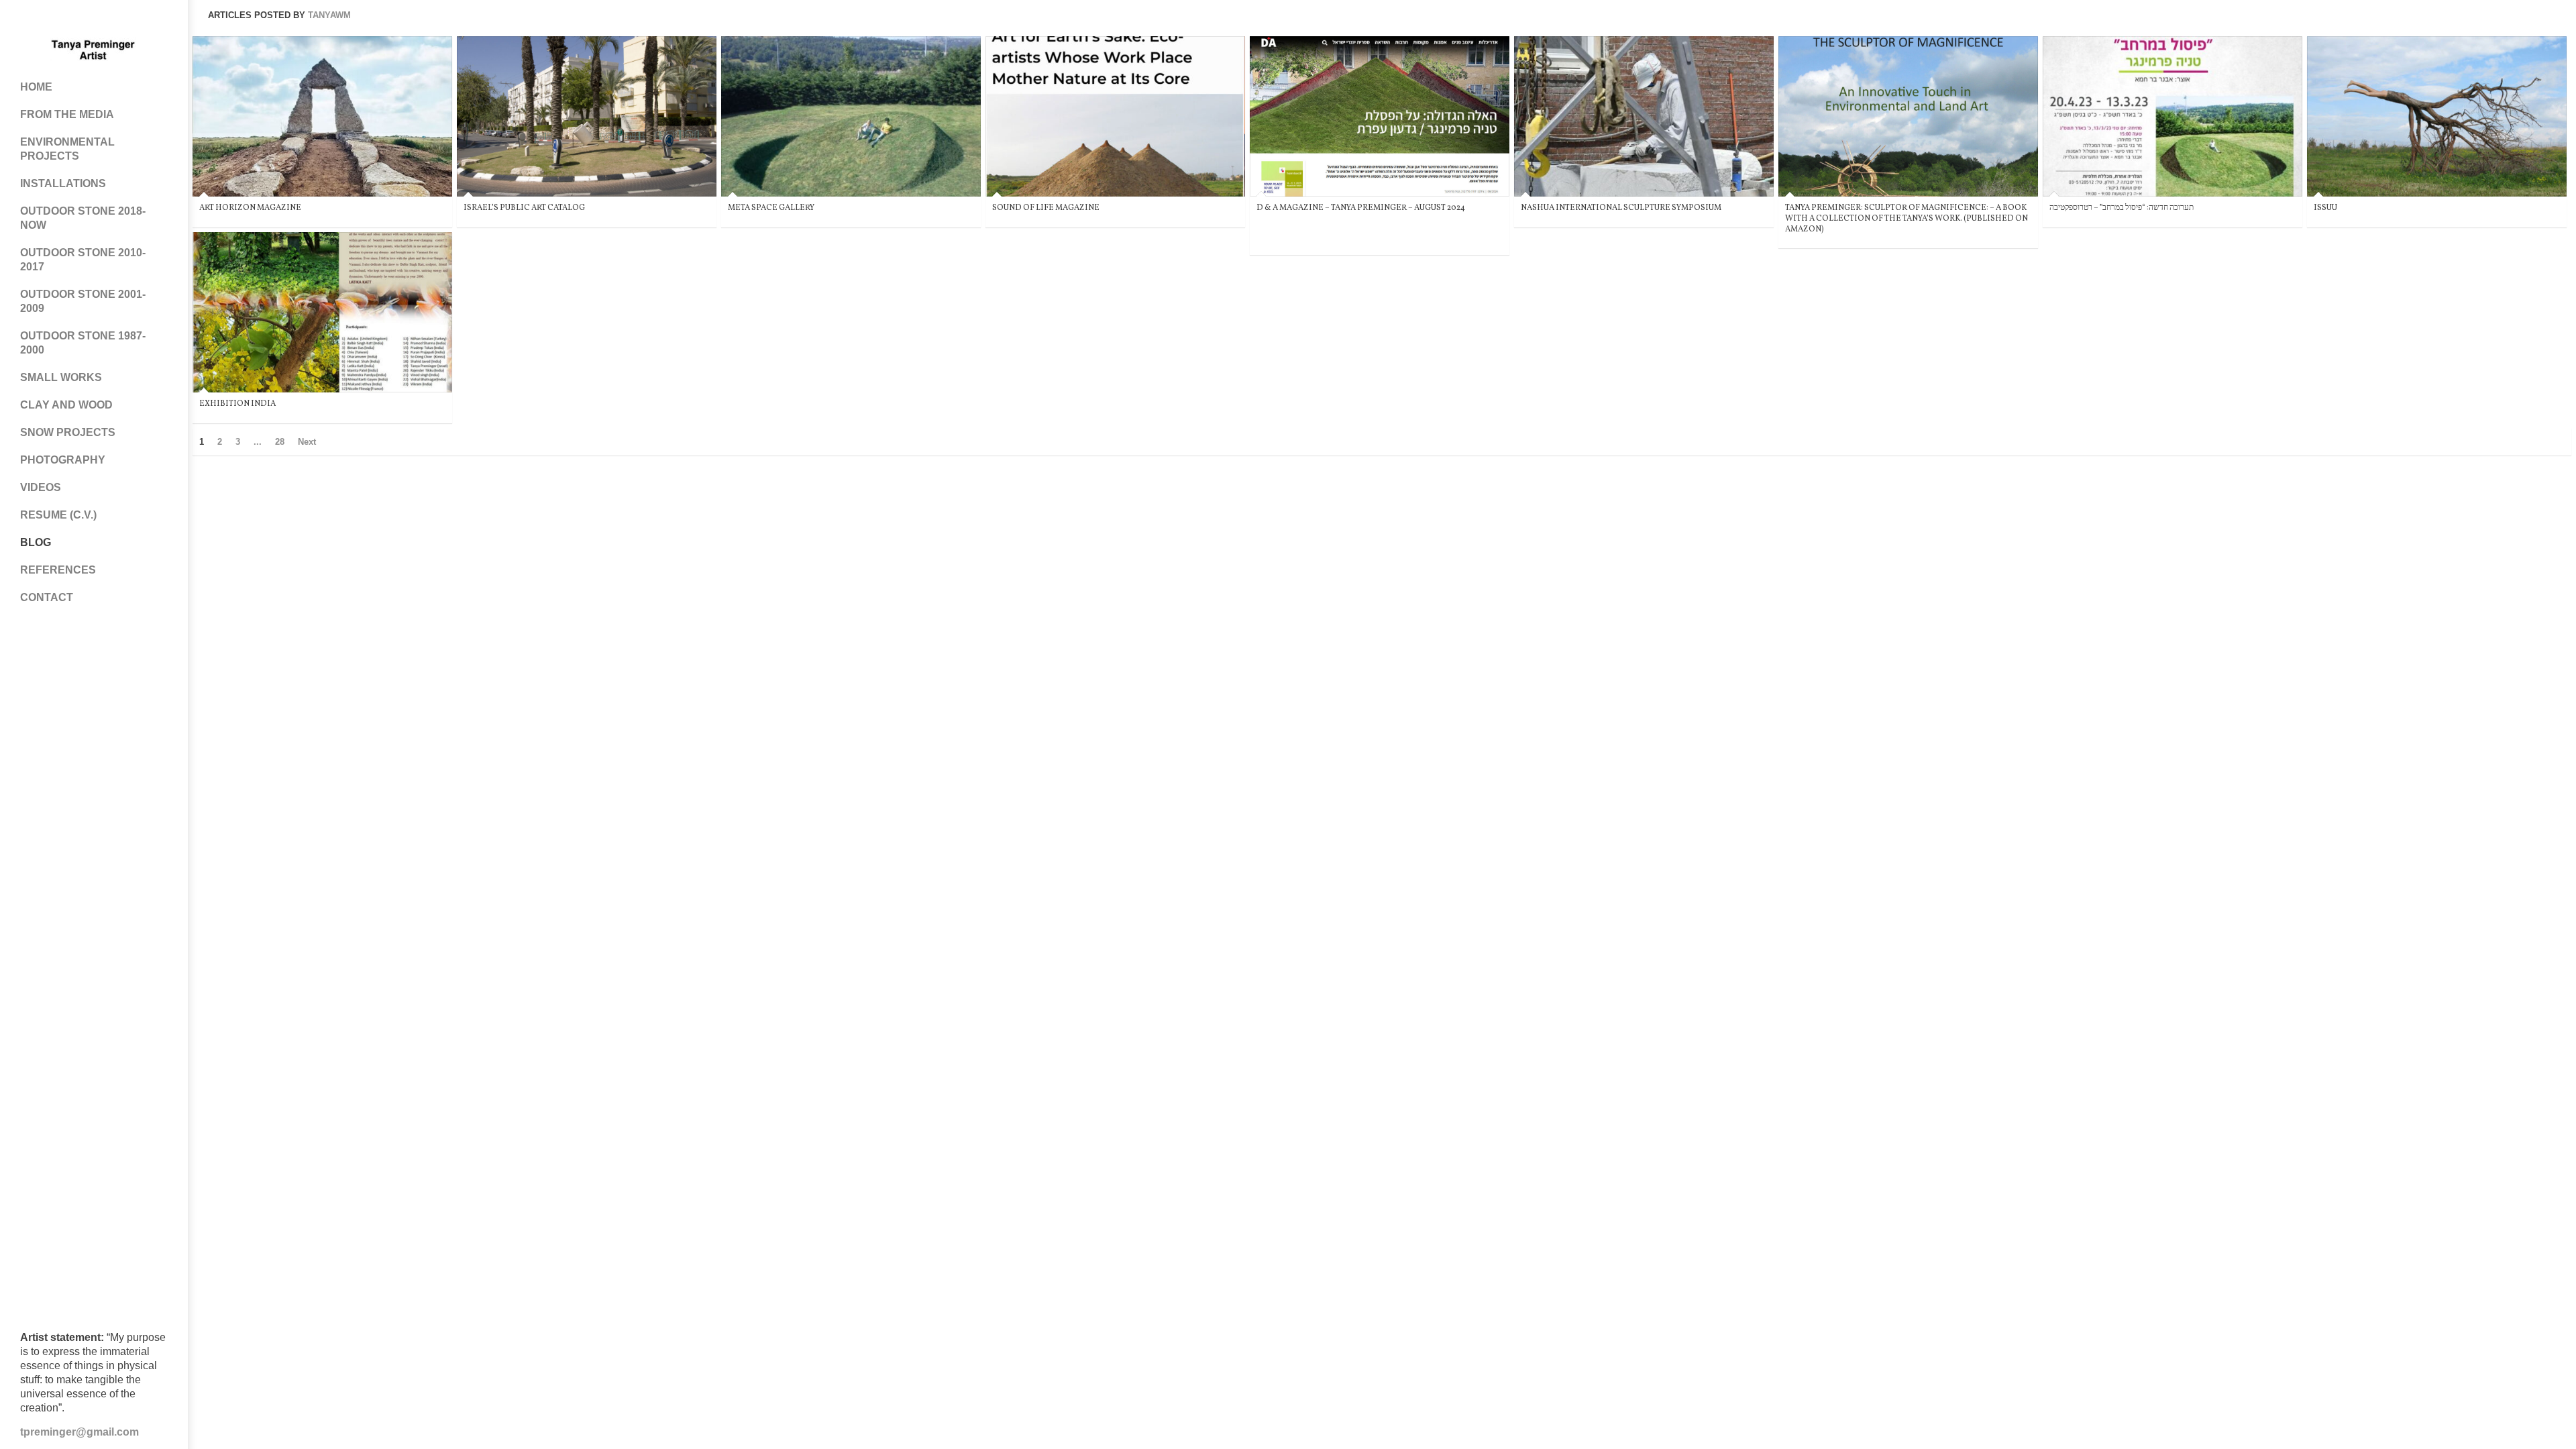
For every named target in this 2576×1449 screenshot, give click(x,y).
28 (280, 442)
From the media (67, 114)
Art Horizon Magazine (250, 208)
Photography (63, 460)
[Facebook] (54, 20)
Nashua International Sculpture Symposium (1621, 208)
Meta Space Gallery (771, 208)
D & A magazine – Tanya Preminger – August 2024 (1361, 208)
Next (307, 442)
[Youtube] (107, 20)
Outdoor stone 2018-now (83, 218)
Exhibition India (237, 404)
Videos (41, 487)
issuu (2325, 208)
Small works (61, 377)
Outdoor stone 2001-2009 (83, 301)
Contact (47, 597)
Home (36, 87)
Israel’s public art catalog (524, 208)
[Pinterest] (80, 20)
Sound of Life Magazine (1046, 208)
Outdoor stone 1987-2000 (83, 343)
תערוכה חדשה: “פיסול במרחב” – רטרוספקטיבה (2122, 208)
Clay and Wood (66, 405)
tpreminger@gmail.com (79, 1432)
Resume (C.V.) (58, 515)
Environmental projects (67, 149)
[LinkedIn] (134, 20)
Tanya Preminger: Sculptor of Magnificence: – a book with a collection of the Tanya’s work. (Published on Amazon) (1907, 218)
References (58, 570)
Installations (63, 183)
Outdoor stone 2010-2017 (83, 260)
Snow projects (68, 432)
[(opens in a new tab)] (322, 116)
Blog (36, 542)
